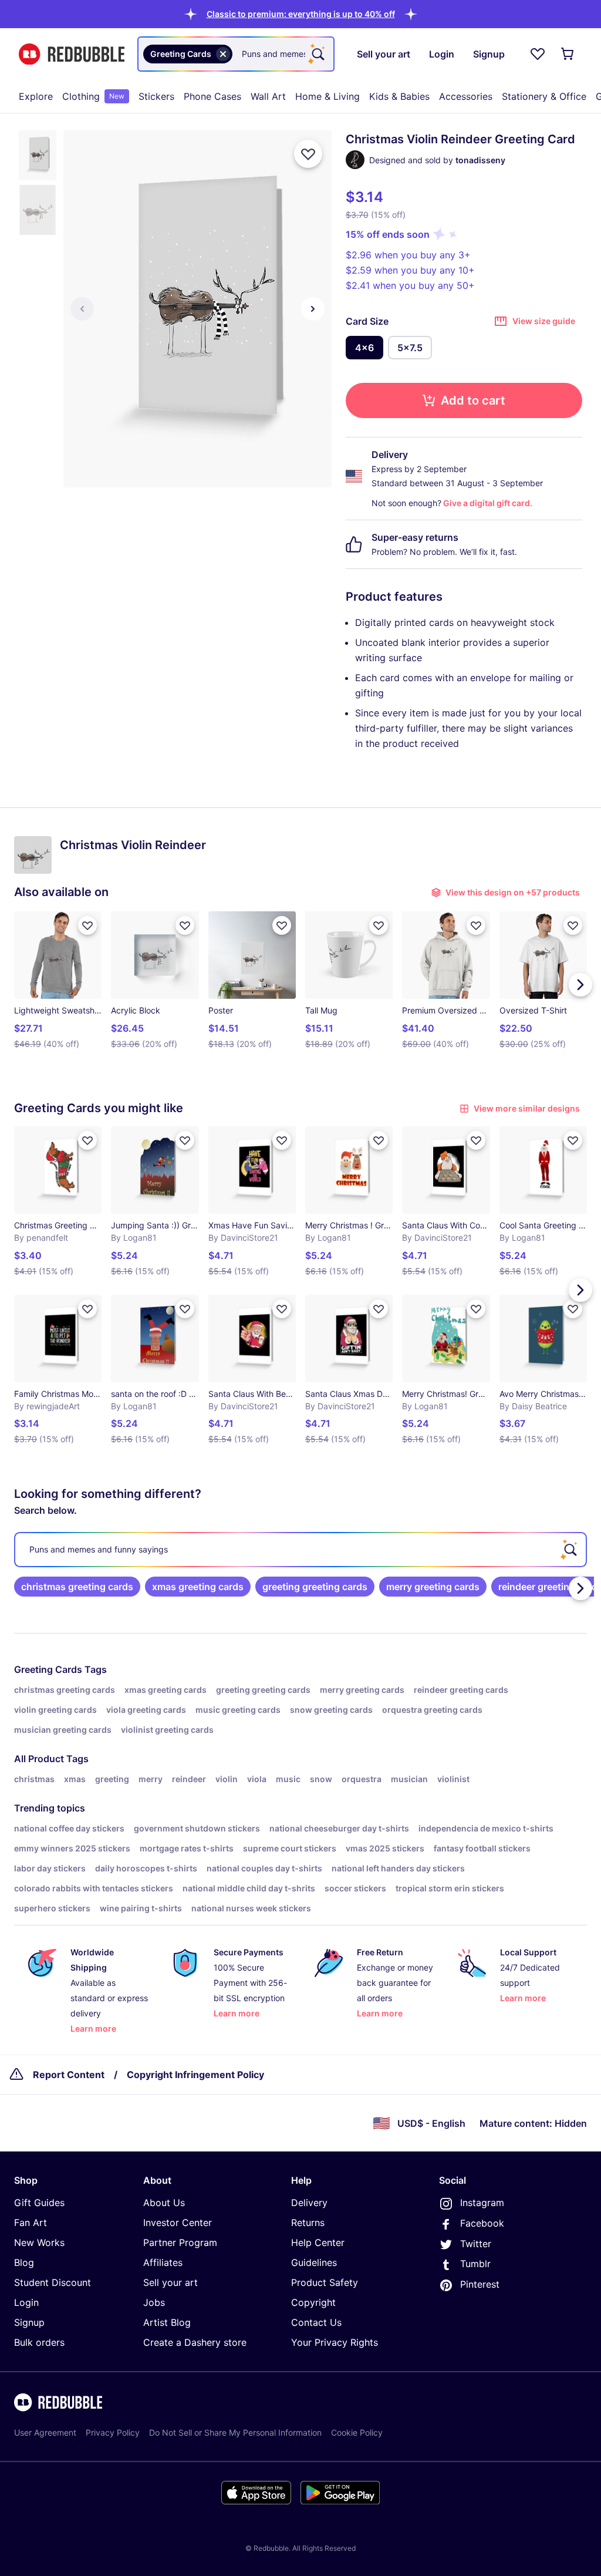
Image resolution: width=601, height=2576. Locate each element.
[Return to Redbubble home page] (72, 54)
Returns (308, 2223)
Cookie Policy (357, 2432)
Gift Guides (39, 2203)
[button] (301, 14)
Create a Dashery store (195, 2342)
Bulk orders (39, 2342)
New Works (39, 2242)
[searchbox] (300, 1550)
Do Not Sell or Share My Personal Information (235, 2432)
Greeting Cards (48, 1669)
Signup (29, 2322)
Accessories (466, 96)
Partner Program (180, 2242)
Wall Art (268, 96)
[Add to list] (308, 154)
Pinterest (480, 2284)
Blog (24, 2262)
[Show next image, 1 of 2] (313, 309)
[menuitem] (36, 96)
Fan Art (31, 2223)
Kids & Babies (399, 96)
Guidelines (314, 2262)
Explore (36, 96)
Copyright (313, 2302)
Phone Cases (212, 96)
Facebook (482, 2223)
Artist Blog (167, 2322)
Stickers (156, 96)
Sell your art (170, 2282)
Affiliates (163, 2262)
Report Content (69, 2075)
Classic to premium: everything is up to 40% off (301, 14)
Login (26, 2302)
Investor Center (178, 2223)
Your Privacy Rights (335, 2342)
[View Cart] (568, 54)
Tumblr (475, 2264)
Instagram (482, 2203)
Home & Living (327, 96)
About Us (164, 2203)
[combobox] (236, 54)
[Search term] (317, 54)
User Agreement (45, 2432)
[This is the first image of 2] (82, 309)
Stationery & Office (544, 96)
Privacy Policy (113, 2432)
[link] (77, 1587)
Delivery (309, 2203)
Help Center (318, 2242)
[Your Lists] (538, 54)
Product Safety (325, 2282)
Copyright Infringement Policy (195, 2075)
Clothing (93, 96)
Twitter (476, 2244)
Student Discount (53, 2282)
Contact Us (316, 2322)
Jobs (154, 2302)
